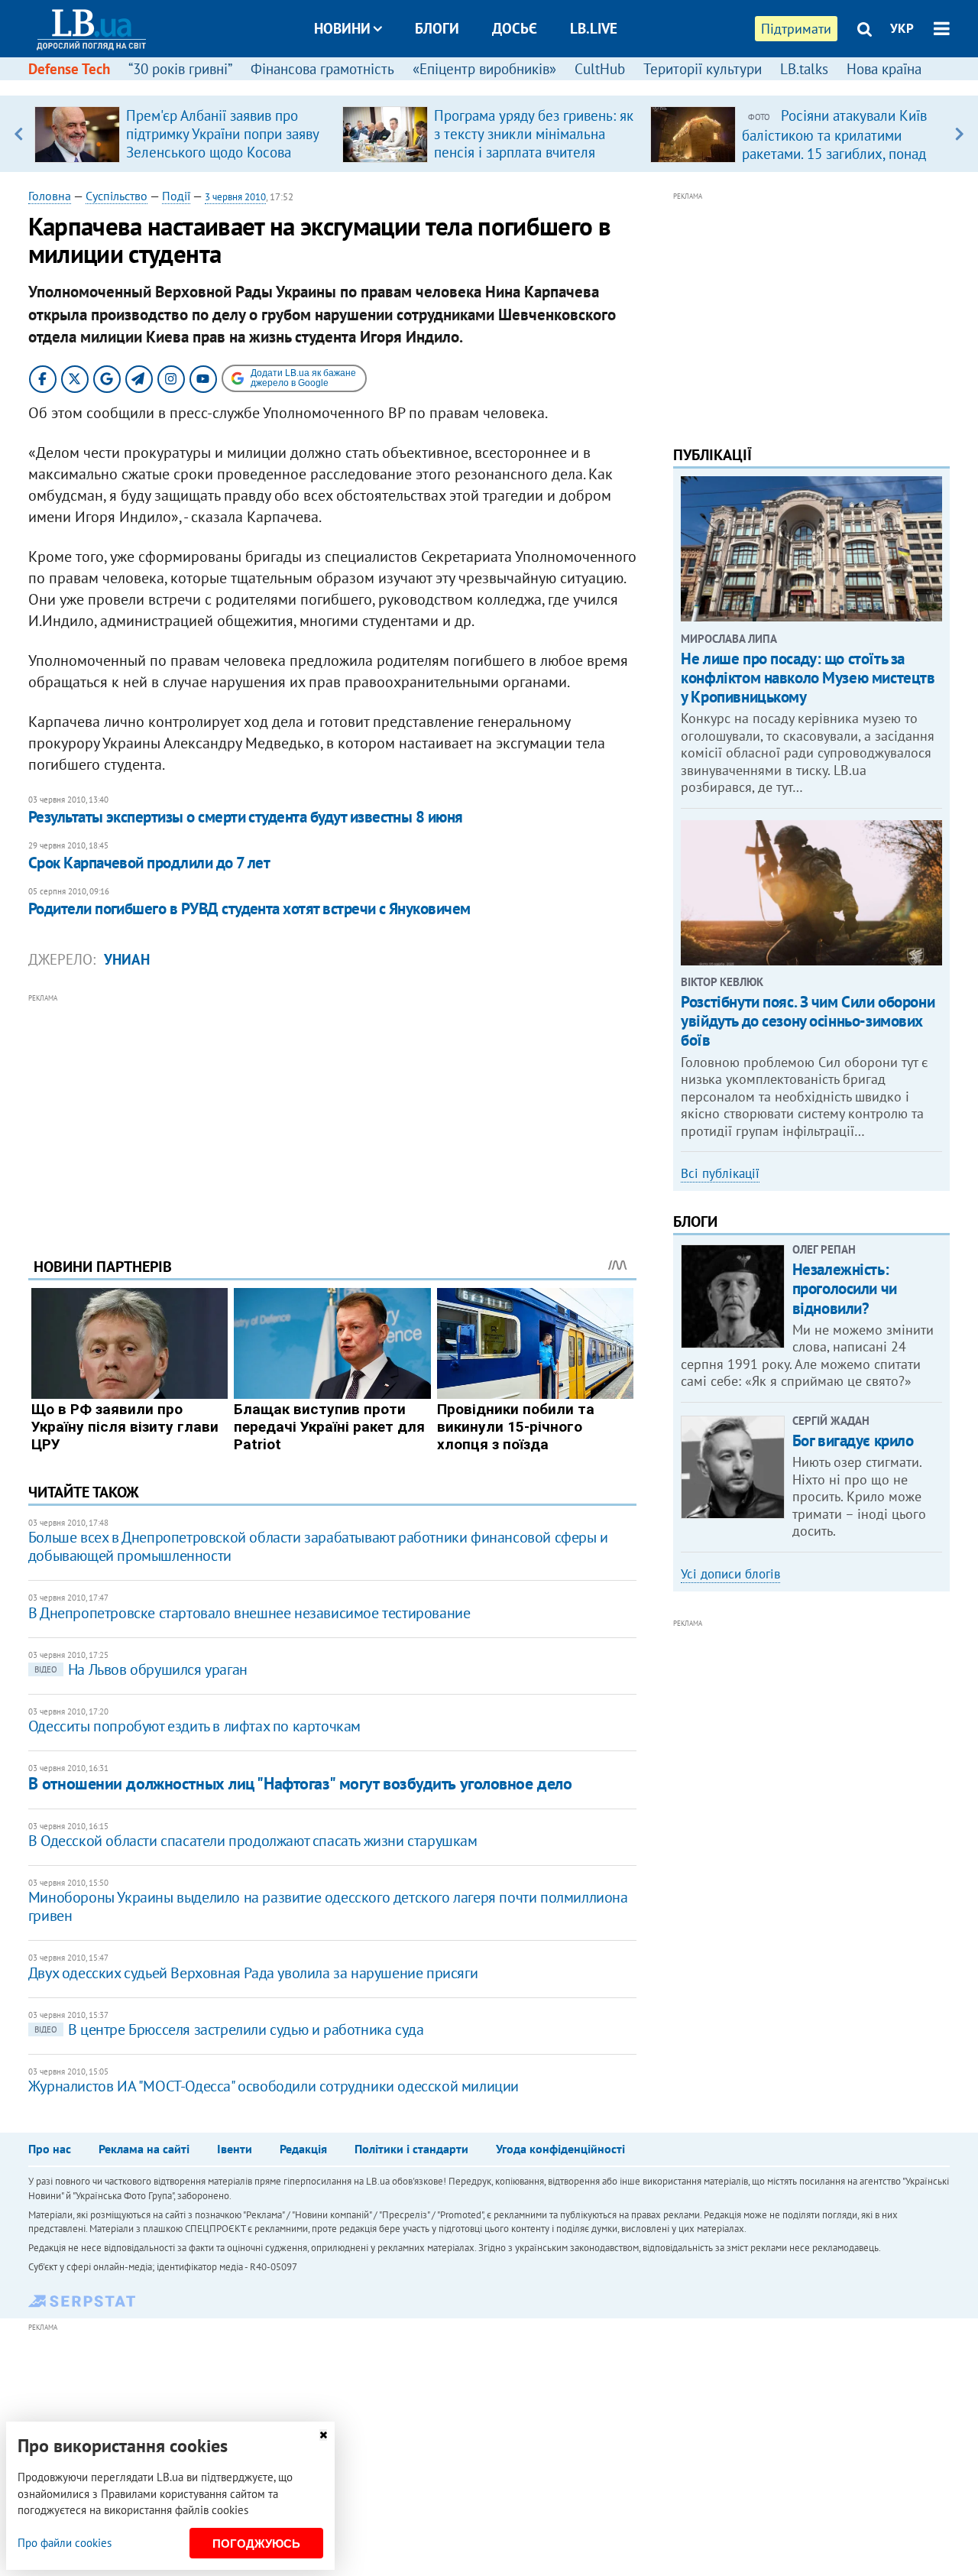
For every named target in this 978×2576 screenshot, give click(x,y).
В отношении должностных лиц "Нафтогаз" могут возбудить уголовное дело (300, 1783)
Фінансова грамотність (322, 69)
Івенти (235, 2149)
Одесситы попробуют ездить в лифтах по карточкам (194, 1726)
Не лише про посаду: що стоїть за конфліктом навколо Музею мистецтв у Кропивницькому (808, 678)
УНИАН (127, 959)
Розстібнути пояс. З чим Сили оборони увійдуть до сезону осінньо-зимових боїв (808, 1021)
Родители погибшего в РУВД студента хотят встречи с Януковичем (249, 908)
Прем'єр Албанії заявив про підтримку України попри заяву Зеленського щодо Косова (222, 134)
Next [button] (959, 134)
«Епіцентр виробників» (484, 69)
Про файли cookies (65, 2543)
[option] (182, 134)
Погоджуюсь (256, 2544)
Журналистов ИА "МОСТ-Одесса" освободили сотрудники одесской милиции (274, 2086)
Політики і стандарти (411, 2149)
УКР (902, 28)
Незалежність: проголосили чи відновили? (845, 1288)
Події (176, 196)
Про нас (50, 2149)
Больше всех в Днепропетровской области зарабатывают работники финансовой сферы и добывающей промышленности (318, 1546)
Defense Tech (69, 69)
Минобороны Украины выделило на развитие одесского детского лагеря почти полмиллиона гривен (328, 1906)
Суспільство (117, 196)
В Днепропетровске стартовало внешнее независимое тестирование (249, 1613)
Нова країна (884, 69)
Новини (342, 28)
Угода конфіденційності (560, 2149)
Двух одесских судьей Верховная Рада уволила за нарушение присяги (253, 1973)
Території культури (703, 69)
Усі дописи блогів (730, 1574)
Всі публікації (720, 1173)
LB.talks (804, 69)
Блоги (437, 28)
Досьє (515, 28)
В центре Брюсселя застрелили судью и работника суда (229, 2029)
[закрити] (323, 2435)
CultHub (600, 69)
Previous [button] (19, 134)
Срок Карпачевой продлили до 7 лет (149, 863)
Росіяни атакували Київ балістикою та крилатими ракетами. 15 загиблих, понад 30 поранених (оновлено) (834, 144)
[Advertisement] (332, 1114)
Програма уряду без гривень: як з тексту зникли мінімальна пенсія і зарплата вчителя (534, 134)
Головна (50, 196)
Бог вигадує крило (853, 1440)
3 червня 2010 (235, 197)
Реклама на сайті (144, 2149)
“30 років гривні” (180, 69)
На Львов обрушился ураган (141, 1669)
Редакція (303, 2149)
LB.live (594, 28)
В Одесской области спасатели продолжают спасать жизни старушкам (253, 1841)
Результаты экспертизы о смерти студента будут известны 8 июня (246, 817)
